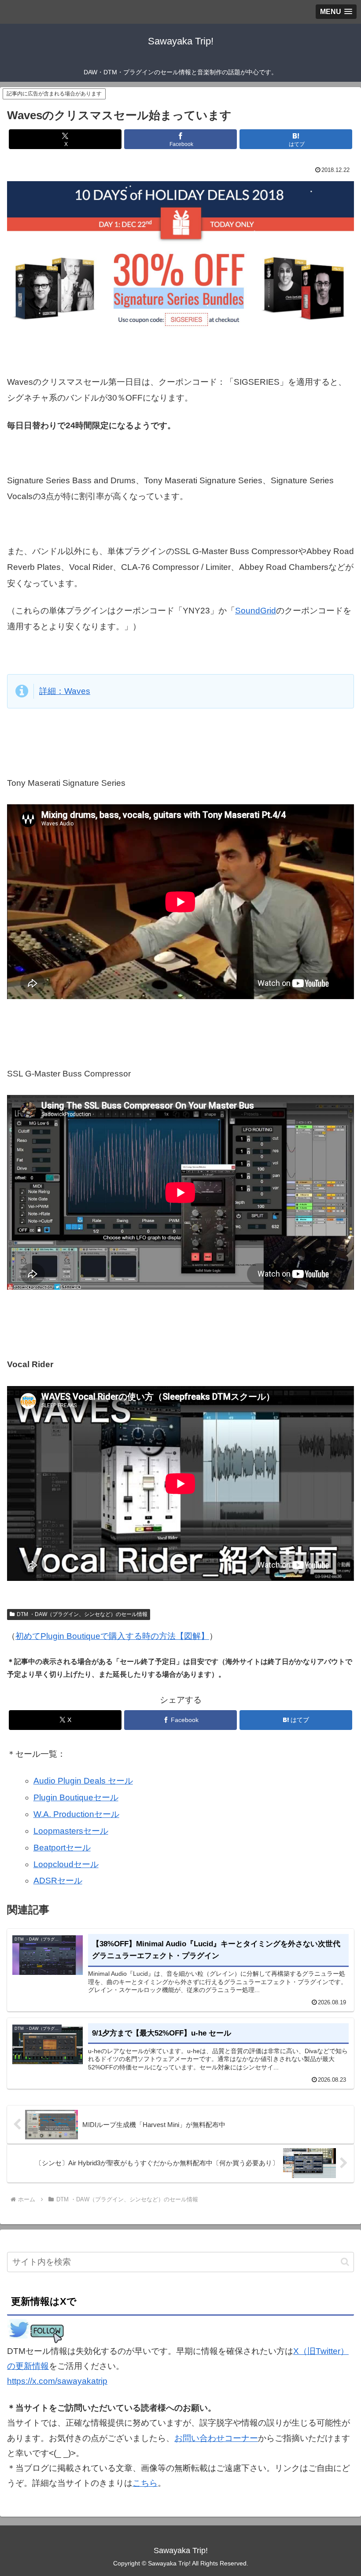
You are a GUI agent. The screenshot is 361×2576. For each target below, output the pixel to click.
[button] (345, 2262)
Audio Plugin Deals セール (83, 1781)
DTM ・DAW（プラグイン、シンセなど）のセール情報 (82, 1614)
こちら (145, 2483)
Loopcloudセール (66, 1864)
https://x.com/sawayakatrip (57, 2381)
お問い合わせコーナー (216, 2438)
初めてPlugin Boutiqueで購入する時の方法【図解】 (112, 1636)
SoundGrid (256, 611)
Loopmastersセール (71, 1831)
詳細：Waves (65, 691)
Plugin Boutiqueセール (76, 1797)
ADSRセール (58, 1881)
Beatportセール (62, 1848)
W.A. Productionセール (76, 1814)
